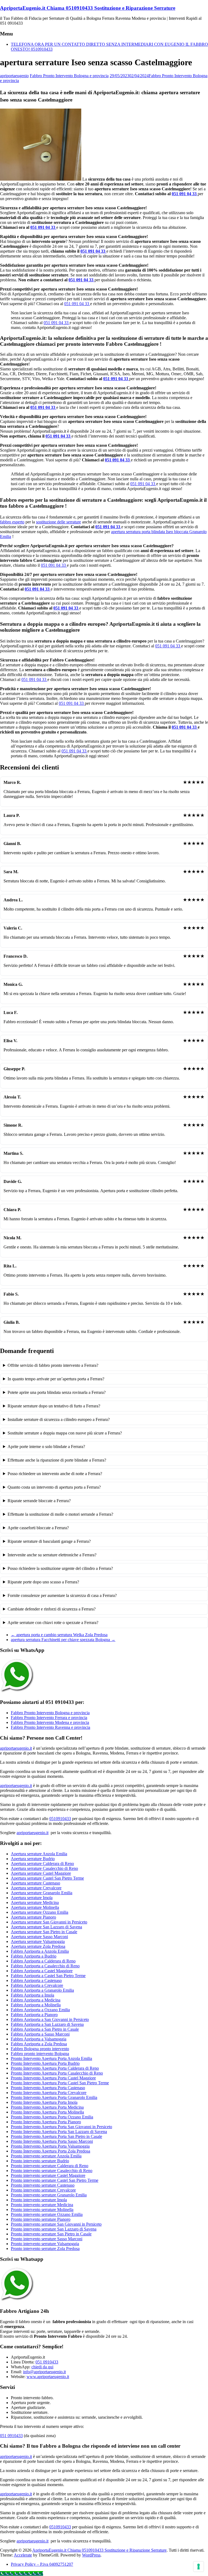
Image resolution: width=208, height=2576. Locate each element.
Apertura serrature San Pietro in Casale (44, 1932)
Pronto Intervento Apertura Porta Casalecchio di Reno (57, 2073)
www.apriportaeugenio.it (48, 2377)
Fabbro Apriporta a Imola (32, 1995)
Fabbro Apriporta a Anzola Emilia (40, 1951)
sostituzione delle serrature (58, 522)
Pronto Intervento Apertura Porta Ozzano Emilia (52, 2117)
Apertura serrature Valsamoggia (38, 1941)
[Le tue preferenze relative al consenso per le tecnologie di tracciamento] (199, 2567)
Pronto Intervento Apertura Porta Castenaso (48, 2088)
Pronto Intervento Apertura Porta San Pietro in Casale (56, 2136)
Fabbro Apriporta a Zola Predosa (39, 2044)
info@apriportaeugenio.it (44, 2372)
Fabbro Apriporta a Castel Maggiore (42, 1971)
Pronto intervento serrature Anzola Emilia (46, 2156)
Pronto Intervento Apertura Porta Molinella (47, 2112)
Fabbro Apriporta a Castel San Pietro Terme (48, 1976)
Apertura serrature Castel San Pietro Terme (47, 1878)
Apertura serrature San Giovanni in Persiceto (49, 1922)
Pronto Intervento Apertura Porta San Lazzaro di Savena (59, 2132)
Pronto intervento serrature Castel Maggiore (48, 2175)
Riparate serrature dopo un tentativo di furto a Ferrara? (54, 1406)
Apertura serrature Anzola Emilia (39, 1854)
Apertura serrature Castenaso (35, 1883)
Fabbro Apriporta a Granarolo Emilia (42, 1990)
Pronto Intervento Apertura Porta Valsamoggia (50, 2146)
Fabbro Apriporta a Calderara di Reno (43, 1961)
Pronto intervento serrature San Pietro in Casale (51, 2234)
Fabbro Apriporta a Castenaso (36, 1980)
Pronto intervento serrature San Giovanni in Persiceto (56, 2224)
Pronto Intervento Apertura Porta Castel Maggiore (53, 2078)
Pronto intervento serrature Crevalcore (43, 2190)
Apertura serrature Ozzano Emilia (40, 1912)
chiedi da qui (42, 2367)
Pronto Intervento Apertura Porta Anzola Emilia (51, 2058)
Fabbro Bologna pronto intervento (40, 2049)
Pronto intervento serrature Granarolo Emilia (49, 2195)
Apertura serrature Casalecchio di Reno (44, 1868)
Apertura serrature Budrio (33, 1859)
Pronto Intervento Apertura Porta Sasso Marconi (52, 2141)
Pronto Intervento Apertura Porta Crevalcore (49, 2093)
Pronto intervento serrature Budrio (40, 2161)
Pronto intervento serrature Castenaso (43, 2185)
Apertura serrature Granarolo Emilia (42, 1893)
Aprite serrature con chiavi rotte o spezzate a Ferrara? (53, 1623)
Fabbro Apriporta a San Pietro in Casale (45, 2029)
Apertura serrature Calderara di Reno (42, 1863)
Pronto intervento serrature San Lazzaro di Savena (54, 2229)
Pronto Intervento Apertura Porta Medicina (47, 2107)
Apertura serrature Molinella (35, 1907)
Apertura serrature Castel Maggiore (41, 1873)
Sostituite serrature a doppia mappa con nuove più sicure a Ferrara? (65, 1433)
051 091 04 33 (185, 194)
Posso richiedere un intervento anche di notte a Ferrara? (55, 1474)
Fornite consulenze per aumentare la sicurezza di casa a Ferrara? (62, 1595)
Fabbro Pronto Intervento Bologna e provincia (69, 76)
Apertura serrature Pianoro (33, 1917)
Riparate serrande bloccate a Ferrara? (39, 1501)
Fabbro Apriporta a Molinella (36, 2005)
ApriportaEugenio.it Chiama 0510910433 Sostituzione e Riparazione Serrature (88, 8)
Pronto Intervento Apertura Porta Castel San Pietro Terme (60, 2083)
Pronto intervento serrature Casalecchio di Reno (52, 2171)
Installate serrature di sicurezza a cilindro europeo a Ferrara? (59, 1419)
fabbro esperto (12, 522)
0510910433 (60, 1819)
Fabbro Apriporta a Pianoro (34, 2015)
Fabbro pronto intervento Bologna (40, 2054)
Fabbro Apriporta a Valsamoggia (39, 2039)
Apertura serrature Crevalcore (36, 1888)
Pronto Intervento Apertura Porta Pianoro (46, 2122)
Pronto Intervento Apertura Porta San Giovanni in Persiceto (61, 2127)
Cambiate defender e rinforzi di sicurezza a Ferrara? (52, 1609)
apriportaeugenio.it (16, 1748)
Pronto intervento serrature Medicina (42, 2205)
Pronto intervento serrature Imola (39, 2200)
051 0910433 (47, 2362)
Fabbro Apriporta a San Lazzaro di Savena (47, 2024)
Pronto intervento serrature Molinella (42, 2210)
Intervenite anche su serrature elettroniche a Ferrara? (52, 1555)
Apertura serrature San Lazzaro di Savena (46, 1927)
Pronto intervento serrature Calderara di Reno (50, 2166)
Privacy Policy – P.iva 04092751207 (42, 2564)
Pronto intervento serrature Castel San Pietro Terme (55, 2180)
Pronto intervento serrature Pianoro (41, 2219)
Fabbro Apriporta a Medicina (36, 2000)
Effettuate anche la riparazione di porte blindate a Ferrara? (57, 1460)
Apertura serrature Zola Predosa (38, 1946)
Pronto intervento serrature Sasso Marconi (47, 2239)
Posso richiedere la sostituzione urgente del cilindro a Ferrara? (60, 1568)
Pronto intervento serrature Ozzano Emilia (47, 2214)
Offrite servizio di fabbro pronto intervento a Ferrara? (53, 1365)
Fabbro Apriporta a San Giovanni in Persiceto (50, 2019)
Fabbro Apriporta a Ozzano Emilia (40, 2010)
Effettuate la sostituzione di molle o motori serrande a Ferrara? (60, 1514)
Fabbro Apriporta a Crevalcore (37, 1985)
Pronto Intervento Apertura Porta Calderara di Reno (55, 2068)
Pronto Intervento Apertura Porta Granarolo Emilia (54, 2097)
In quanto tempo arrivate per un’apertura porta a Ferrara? (56, 1379)
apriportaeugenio (14, 76)
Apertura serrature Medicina (35, 1902)
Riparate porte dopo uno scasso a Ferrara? (43, 1582)
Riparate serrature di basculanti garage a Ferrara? (49, 1541)
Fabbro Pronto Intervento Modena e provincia (50, 1722)
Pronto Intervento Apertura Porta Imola (44, 2102)
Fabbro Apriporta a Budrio (34, 1956)
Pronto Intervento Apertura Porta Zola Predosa (51, 2151)
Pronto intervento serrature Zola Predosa (45, 2249)
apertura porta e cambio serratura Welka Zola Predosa (59, 1635)
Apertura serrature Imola (32, 1898)
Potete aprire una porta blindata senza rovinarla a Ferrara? (57, 1392)
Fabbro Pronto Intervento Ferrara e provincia (49, 1718)
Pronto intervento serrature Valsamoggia (45, 2244)
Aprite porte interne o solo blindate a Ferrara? (46, 1447)
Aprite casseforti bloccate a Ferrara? (38, 1528)
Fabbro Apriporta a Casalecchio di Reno (45, 1966)
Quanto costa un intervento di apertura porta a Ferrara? (54, 1487)
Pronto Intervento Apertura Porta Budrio (45, 2063)
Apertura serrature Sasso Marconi (39, 1937)
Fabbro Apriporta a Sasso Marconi (40, 2034)
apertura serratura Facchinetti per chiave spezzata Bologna (63, 1640)
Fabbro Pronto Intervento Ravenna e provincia (51, 1727)
